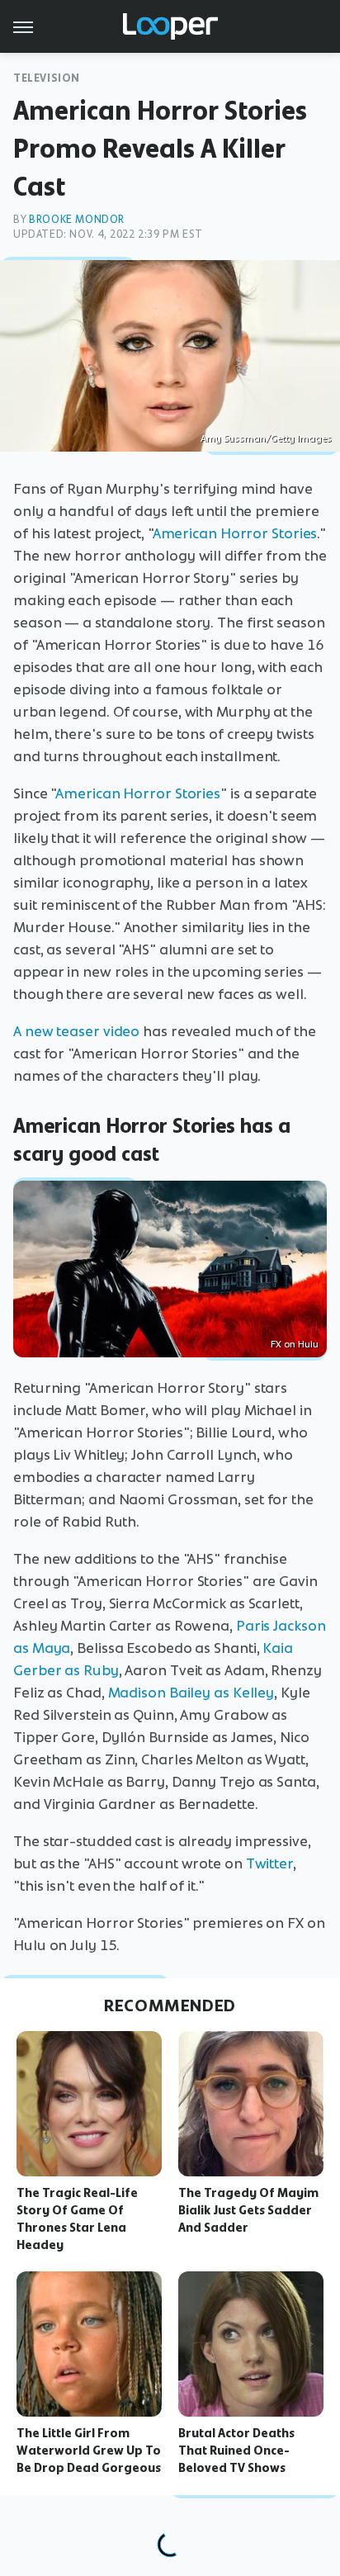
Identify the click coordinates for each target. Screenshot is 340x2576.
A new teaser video (76, 1031)
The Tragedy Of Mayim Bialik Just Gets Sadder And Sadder (248, 2210)
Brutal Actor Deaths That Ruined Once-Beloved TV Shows (236, 2451)
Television (47, 78)
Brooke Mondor (77, 219)
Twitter (269, 1863)
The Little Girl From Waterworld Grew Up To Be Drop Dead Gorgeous (89, 2451)
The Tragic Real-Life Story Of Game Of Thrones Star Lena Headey (77, 2218)
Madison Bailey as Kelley (191, 1693)
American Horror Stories (235, 533)
